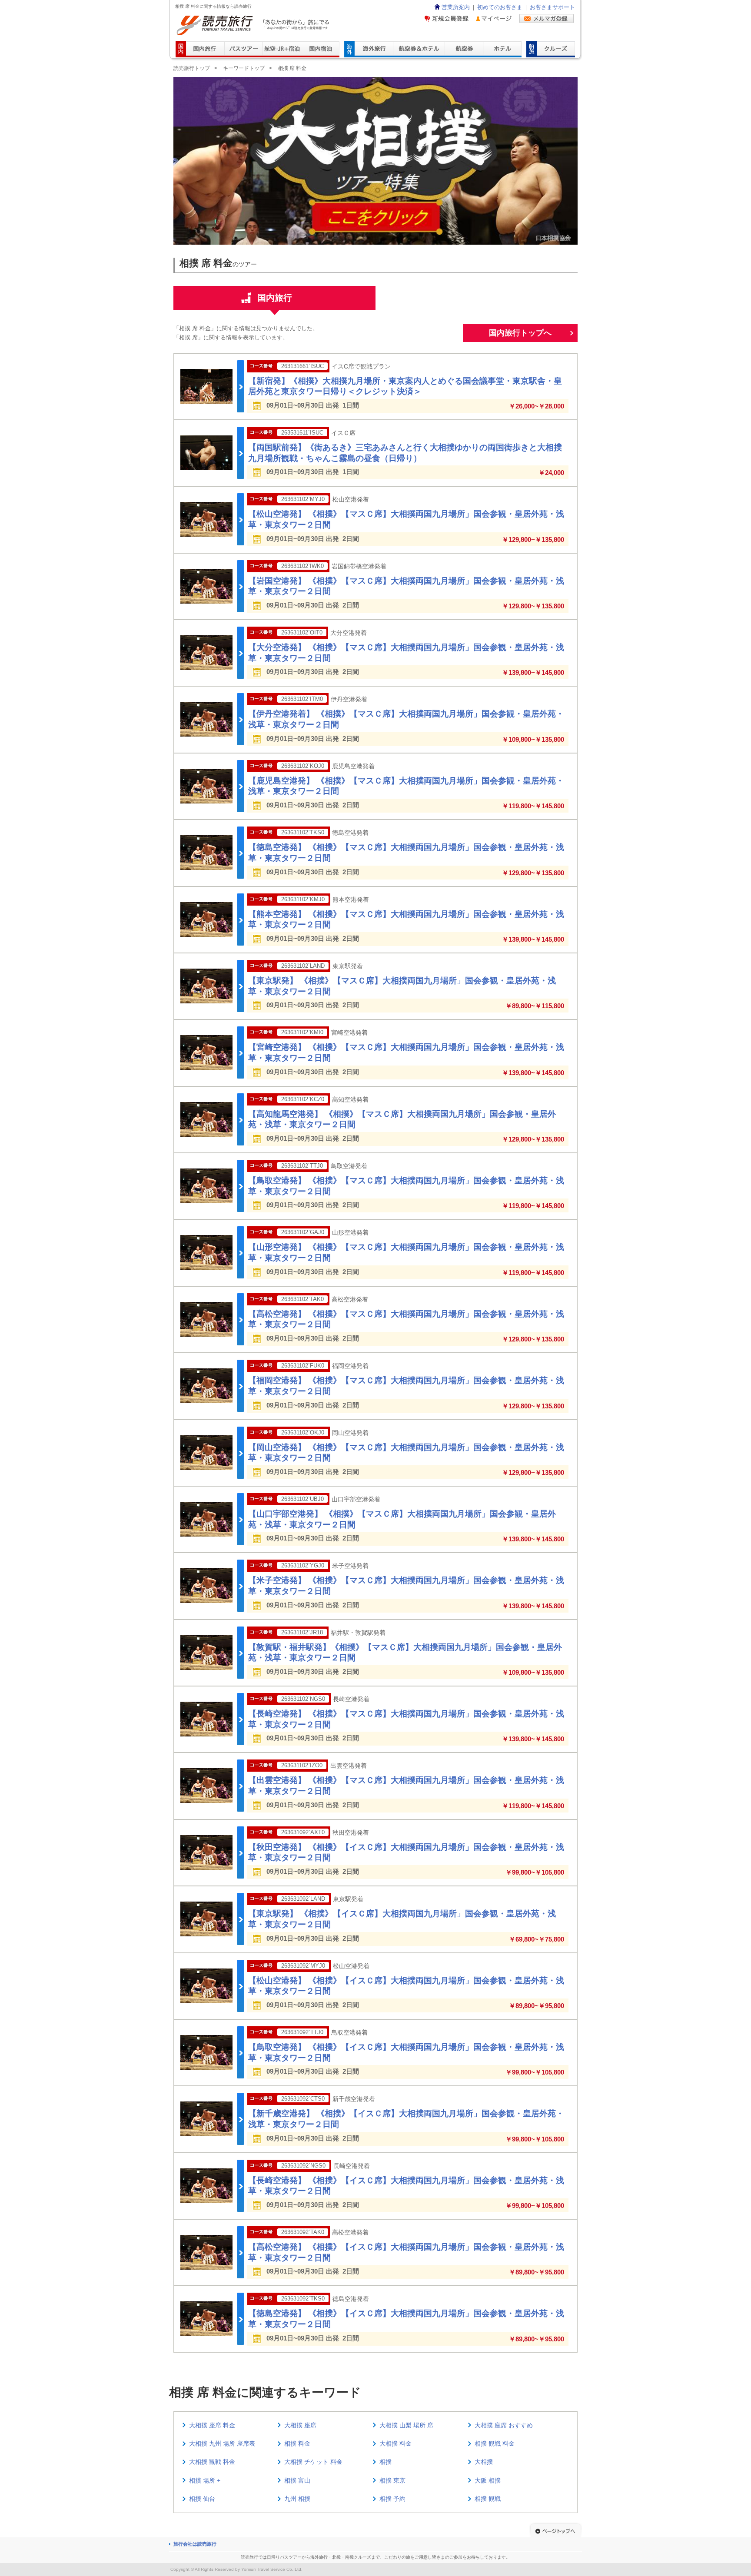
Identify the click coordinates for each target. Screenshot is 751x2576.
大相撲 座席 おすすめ (504, 2425)
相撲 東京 (392, 2480)
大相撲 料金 (395, 2443)
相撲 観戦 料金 (495, 2443)
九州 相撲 (297, 2499)
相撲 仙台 (202, 2499)
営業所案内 (456, 7)
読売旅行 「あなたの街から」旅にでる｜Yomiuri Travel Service (254, 25)
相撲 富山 (297, 2480)
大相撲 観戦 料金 (212, 2462)
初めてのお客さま (500, 7)
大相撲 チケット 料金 (313, 2462)
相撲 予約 (392, 2499)
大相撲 (484, 2462)
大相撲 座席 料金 (212, 2425)
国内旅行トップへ (520, 333)
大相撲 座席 (300, 2425)
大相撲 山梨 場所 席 (406, 2425)
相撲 (385, 2462)
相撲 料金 (297, 2443)
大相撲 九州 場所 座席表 (222, 2443)
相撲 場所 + (205, 2480)
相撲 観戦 (488, 2499)
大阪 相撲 (488, 2480)
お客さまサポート (552, 7)
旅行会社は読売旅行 (195, 2544)
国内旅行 (275, 298)
